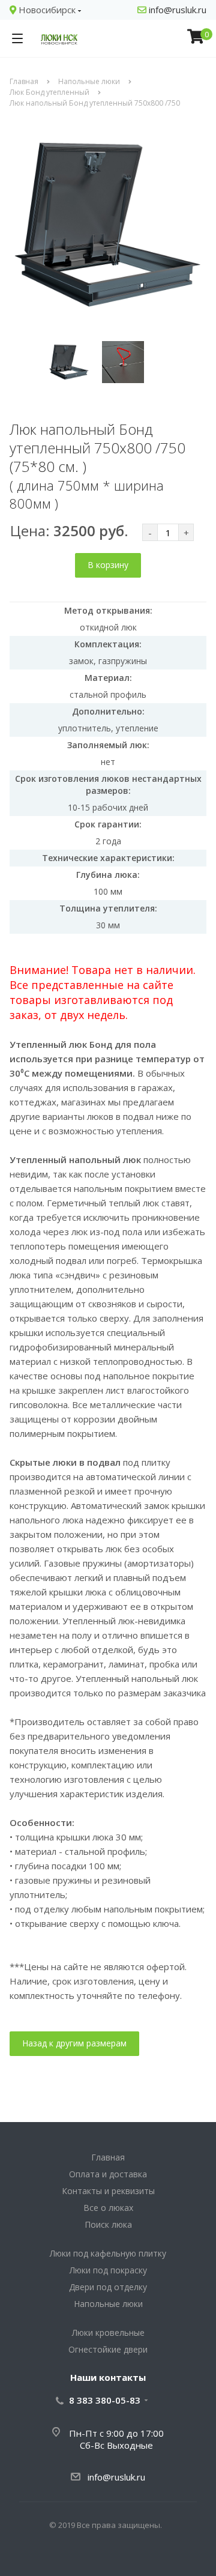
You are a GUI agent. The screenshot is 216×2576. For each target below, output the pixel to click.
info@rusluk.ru (176, 10)
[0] (196, 38)
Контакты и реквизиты (108, 2191)
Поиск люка (108, 2224)
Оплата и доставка (108, 2174)
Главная (108, 2157)
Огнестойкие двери (108, 2349)
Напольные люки (108, 2304)
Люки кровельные (108, 2333)
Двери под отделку (108, 2287)
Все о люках (108, 2208)
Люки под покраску (108, 2270)
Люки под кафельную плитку (108, 2253)
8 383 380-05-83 (105, 2400)
